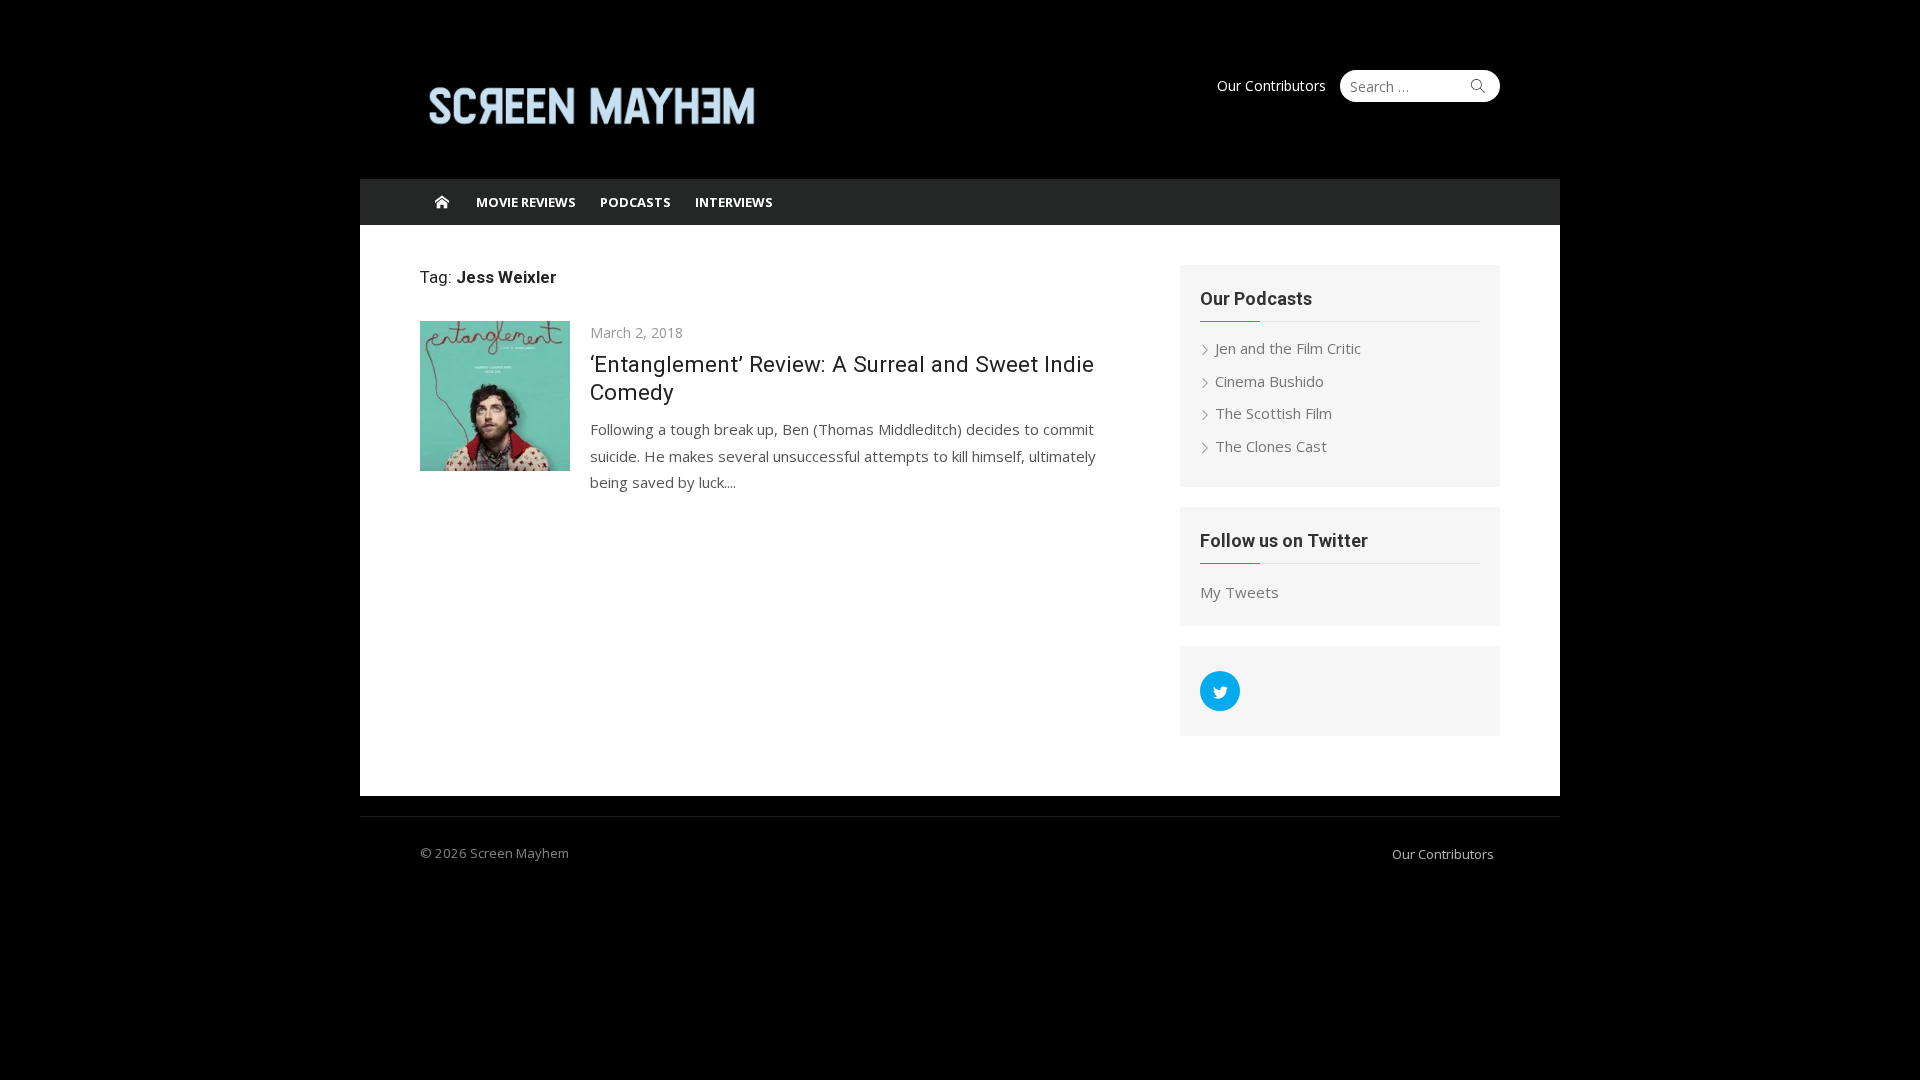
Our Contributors (1271, 85)
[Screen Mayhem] (442, 202)
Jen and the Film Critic (1288, 348)
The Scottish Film (1273, 413)
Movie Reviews (526, 202)
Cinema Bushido (1269, 381)
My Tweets (1239, 592)
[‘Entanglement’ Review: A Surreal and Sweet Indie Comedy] (495, 396)
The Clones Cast (1271, 446)
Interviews (734, 202)
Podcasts (635, 202)
